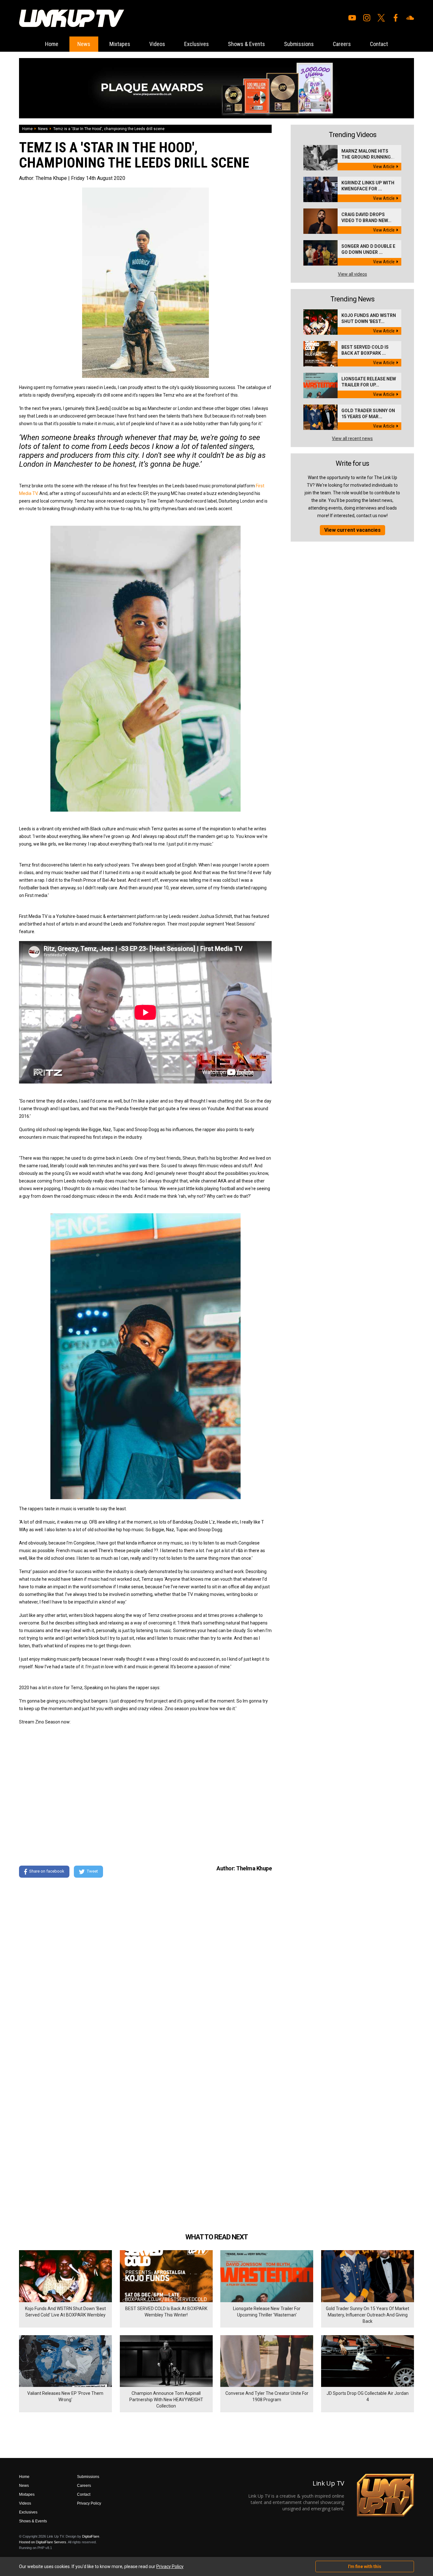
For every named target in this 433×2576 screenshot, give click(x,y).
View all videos (352, 274)
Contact (379, 44)
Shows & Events (246, 44)
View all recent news (352, 438)
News (84, 44)
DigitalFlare (91, 2536)
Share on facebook (47, 1871)
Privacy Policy (89, 2503)
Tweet (92, 1871)
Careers (342, 44)
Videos (157, 44)
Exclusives (197, 44)
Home (52, 44)
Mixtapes (120, 44)
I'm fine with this (365, 2566)
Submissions (299, 44)
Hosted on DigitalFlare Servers (43, 2542)
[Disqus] (145, 1969)
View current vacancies (352, 530)
